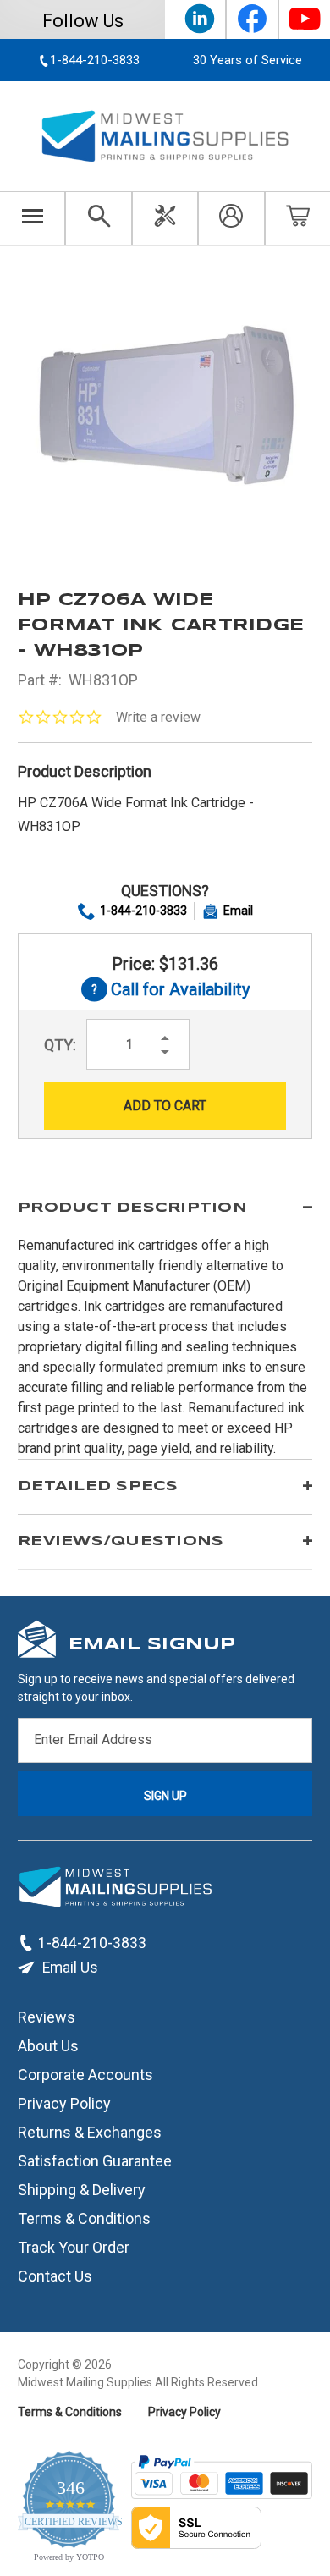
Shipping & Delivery (82, 2190)
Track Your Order (74, 2247)
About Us (48, 2046)
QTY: (60, 1045)
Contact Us (55, 2276)
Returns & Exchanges (90, 2132)
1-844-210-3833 (143, 911)
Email (238, 911)
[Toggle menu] (33, 218)
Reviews (47, 2017)
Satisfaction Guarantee (95, 2161)
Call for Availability (165, 991)
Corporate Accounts (85, 2075)
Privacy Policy (64, 2103)
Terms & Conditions (84, 2218)
